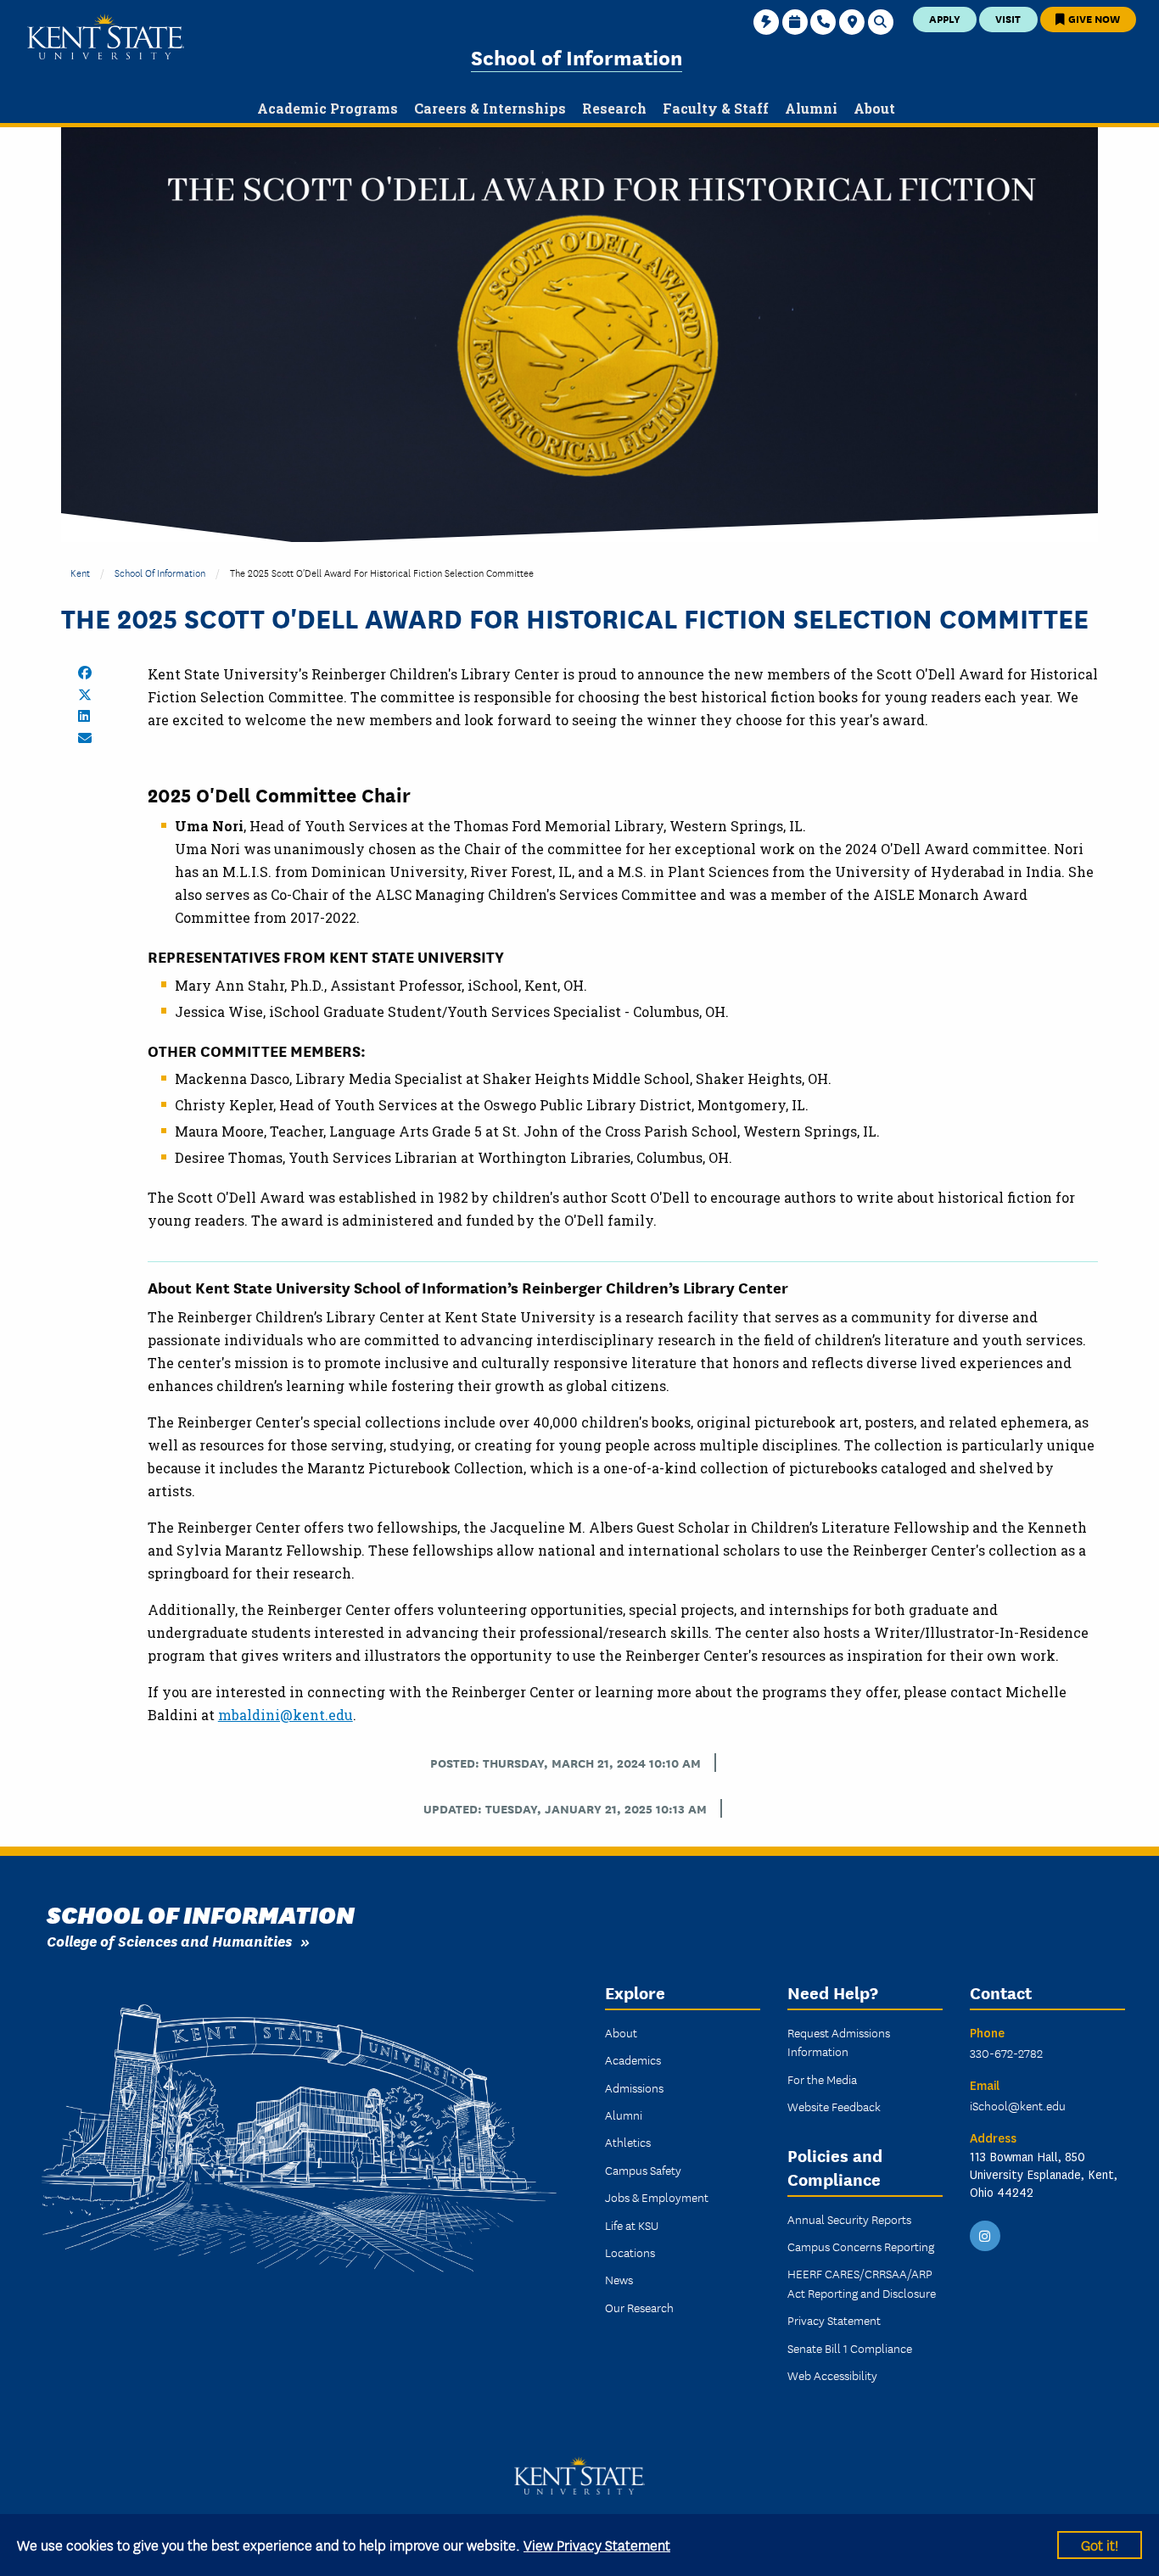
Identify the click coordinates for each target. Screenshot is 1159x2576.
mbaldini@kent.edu (286, 1715)
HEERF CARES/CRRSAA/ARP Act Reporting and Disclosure (862, 2283)
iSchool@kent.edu (1018, 2105)
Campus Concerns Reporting (861, 2246)
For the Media (822, 2079)
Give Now (1093, 18)
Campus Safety (643, 2170)
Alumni (624, 2115)
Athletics (628, 2142)
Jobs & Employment (657, 2197)
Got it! (1100, 2544)
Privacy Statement (834, 2320)
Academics (633, 2059)
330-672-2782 (1006, 2053)
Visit (1008, 18)
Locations (630, 2252)
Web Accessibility (832, 2375)
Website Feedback (834, 2106)
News (619, 2279)
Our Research (639, 2307)
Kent (80, 572)
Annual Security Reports (849, 2219)
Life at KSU (632, 2225)
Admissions (634, 2087)
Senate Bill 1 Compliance (850, 2348)
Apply (945, 18)
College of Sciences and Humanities (169, 1940)
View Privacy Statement (597, 2544)
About (621, 2032)
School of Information (577, 56)
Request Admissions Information (839, 2042)
